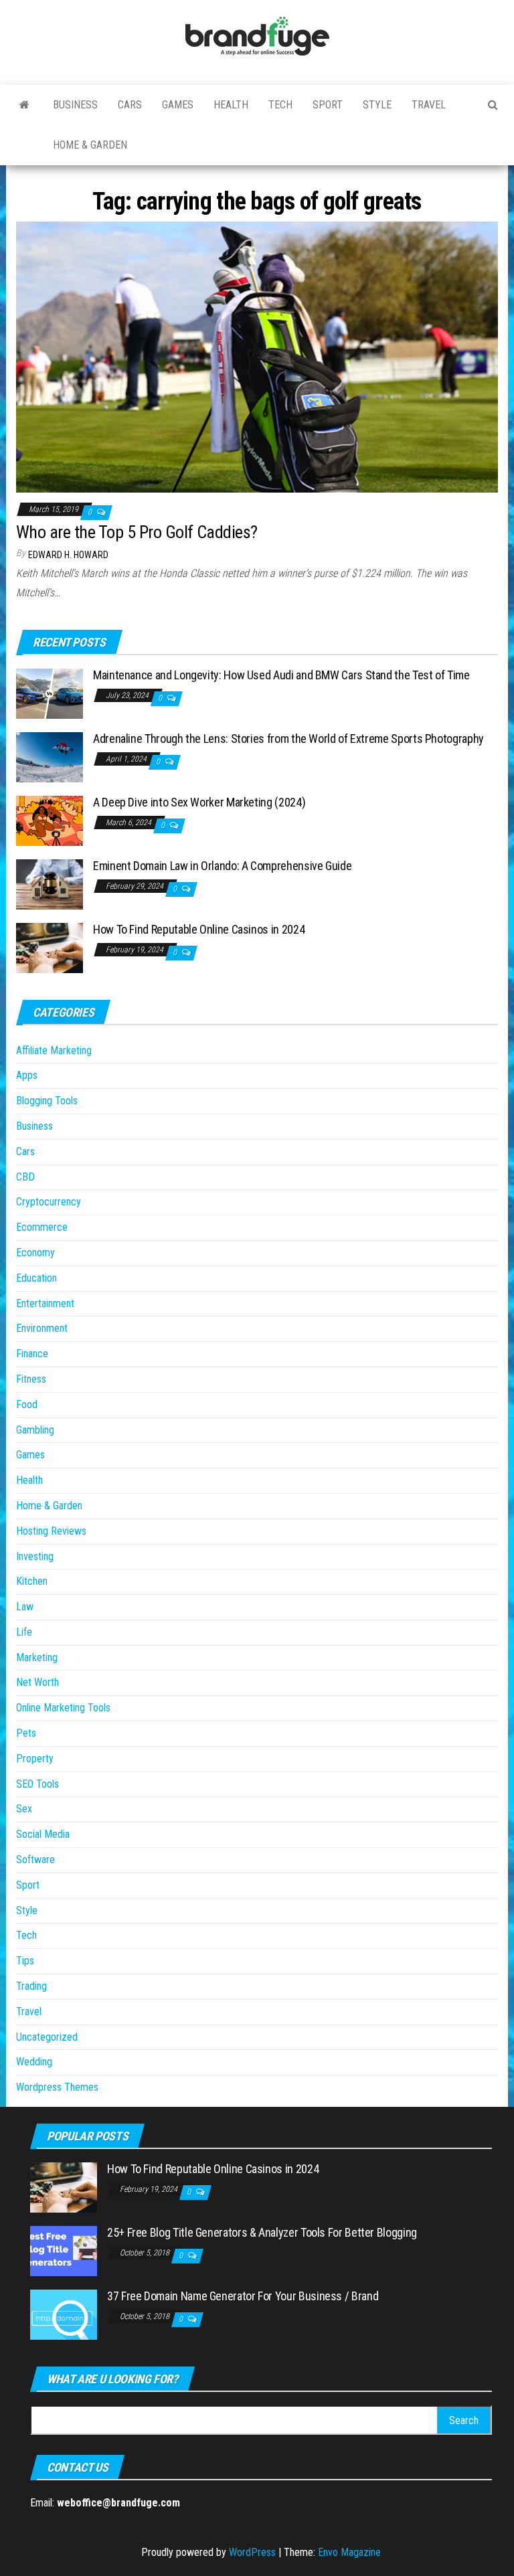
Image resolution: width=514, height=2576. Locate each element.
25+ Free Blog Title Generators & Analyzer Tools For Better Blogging (262, 2232)
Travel (429, 105)
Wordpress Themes (57, 2087)
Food (27, 1404)
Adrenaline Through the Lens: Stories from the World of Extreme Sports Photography (288, 739)
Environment (42, 1328)
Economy (35, 1253)
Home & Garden (90, 145)
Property (35, 1758)
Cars (130, 105)
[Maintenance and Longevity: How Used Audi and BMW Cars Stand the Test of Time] (50, 693)
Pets (26, 1733)
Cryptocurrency (49, 1202)
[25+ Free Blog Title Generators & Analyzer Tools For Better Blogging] (64, 2250)
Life (24, 1632)
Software (35, 1860)
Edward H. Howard (68, 555)
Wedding (34, 2062)
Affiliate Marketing (54, 1050)
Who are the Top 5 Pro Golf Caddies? (137, 532)
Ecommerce (42, 1227)
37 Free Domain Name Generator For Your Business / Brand (243, 2296)
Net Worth (37, 1682)
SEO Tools (37, 1784)
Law (25, 1607)
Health (231, 105)
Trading (31, 1986)
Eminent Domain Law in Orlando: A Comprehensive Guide (222, 866)
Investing (35, 1556)
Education (36, 1278)
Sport (328, 105)
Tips (25, 1961)
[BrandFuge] (24, 105)
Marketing (37, 1657)
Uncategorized (47, 2037)
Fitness (31, 1379)
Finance (32, 1354)
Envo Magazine (349, 2552)
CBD (25, 1177)
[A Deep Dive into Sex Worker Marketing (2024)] (50, 820)
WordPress (252, 2552)
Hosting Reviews (51, 1531)
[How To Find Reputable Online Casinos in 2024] (50, 947)
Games (178, 105)
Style (377, 105)
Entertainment (45, 1303)
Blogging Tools (47, 1101)
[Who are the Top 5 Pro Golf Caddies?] (257, 356)
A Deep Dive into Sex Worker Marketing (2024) (199, 802)
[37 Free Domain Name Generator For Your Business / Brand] (64, 2314)
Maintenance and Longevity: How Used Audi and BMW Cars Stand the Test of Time (281, 675)
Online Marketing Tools (63, 1708)
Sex (24, 1809)
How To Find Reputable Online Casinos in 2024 (199, 929)
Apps (27, 1075)
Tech (280, 105)
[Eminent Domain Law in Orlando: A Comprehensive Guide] (50, 884)
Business (75, 105)
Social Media (43, 1834)
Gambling (35, 1430)
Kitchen (32, 1581)
